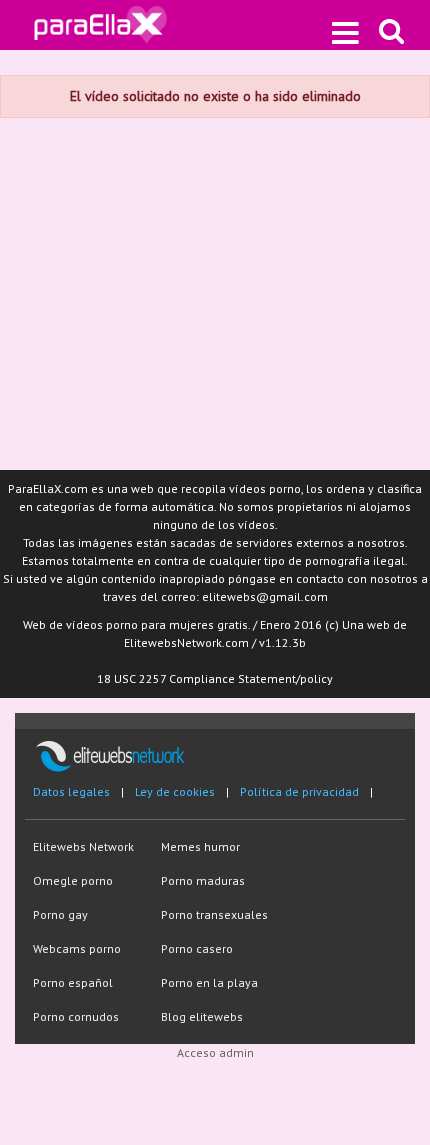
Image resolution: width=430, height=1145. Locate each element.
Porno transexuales (214, 914)
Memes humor (200, 846)
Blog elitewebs (202, 1016)
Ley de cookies (175, 791)
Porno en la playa (209, 982)
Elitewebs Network (83, 846)
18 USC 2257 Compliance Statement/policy (215, 678)
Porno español (73, 982)
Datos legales (71, 791)
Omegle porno (73, 880)
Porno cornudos (76, 1016)
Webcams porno (77, 948)
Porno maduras (203, 880)
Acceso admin (215, 1052)
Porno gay (60, 914)
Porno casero (197, 948)
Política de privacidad (299, 791)
